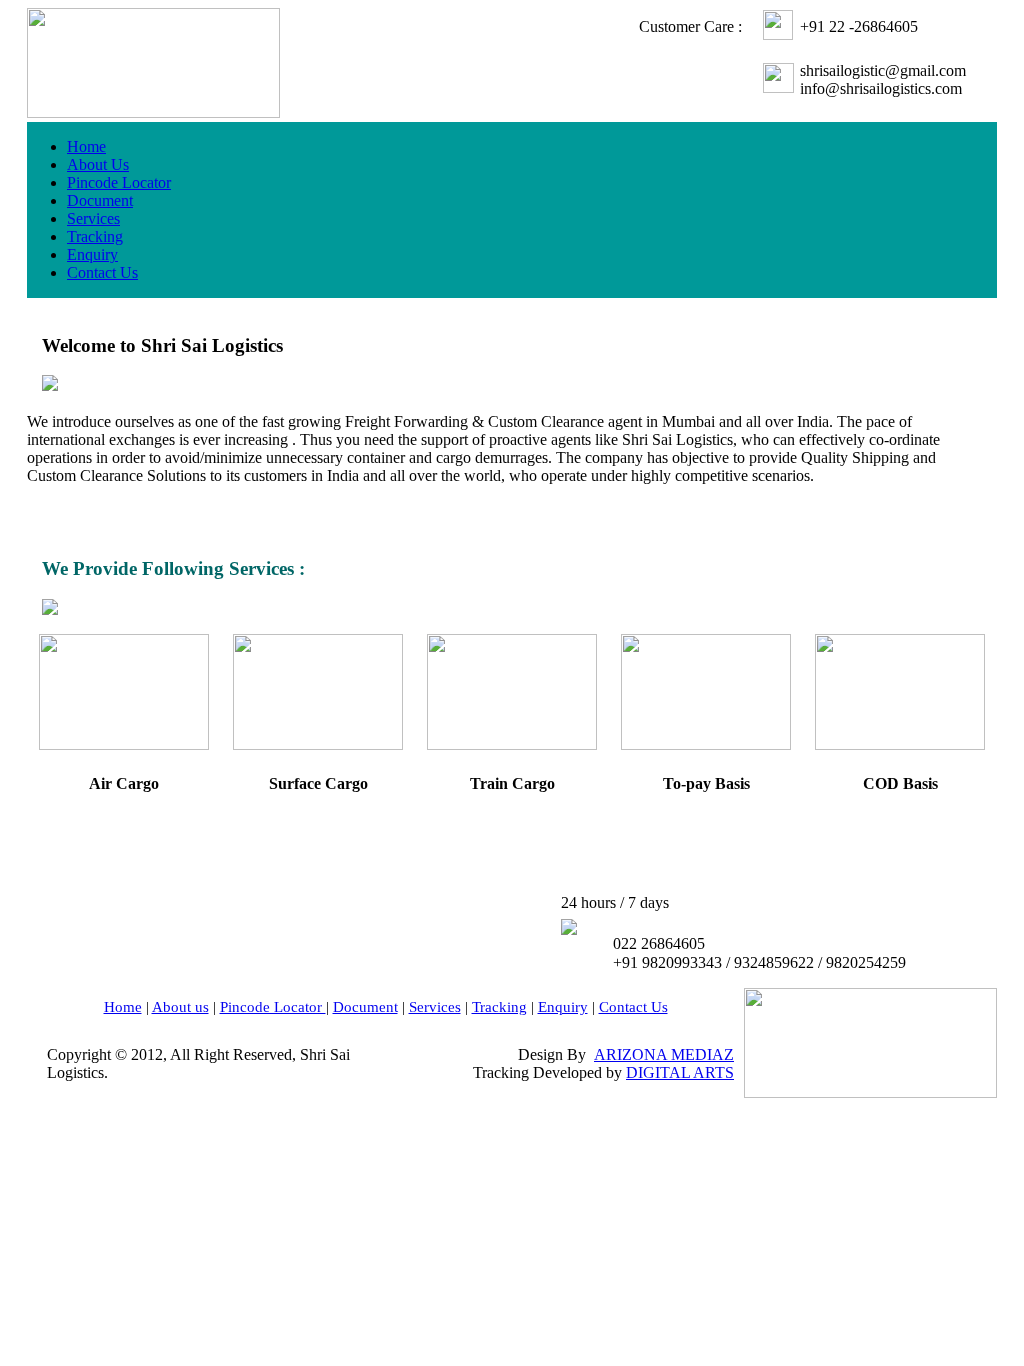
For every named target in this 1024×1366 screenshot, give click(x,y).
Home (86, 146)
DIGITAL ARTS (680, 1072)
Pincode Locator (119, 182)
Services (93, 218)
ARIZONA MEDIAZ (664, 1054)
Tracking (95, 236)
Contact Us (102, 272)
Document (100, 200)
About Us (98, 164)
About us (180, 1007)
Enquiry (92, 254)
